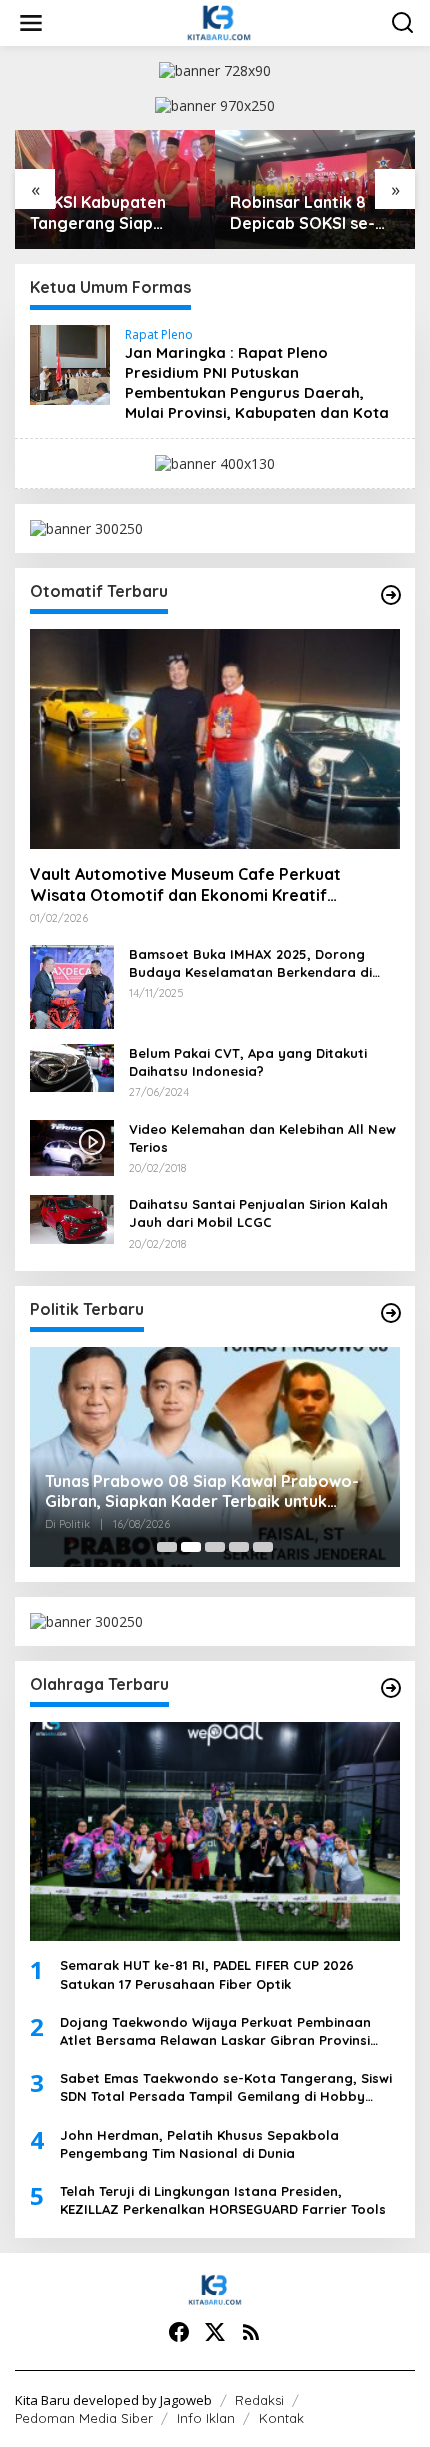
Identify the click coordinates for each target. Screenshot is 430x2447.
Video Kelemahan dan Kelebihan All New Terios (262, 1138)
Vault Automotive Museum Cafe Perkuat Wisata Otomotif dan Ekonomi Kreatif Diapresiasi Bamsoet (185, 885)
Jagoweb (186, 2400)
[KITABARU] (218, 21)
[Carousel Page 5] (263, 1547)
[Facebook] (179, 2332)
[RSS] (251, 2332)
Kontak (281, 2418)
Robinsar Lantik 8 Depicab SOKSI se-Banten (302, 213)
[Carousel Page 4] (239, 1547)
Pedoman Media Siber (84, 2418)
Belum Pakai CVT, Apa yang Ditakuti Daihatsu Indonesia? (248, 1062)
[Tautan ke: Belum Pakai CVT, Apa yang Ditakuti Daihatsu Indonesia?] (72, 1066)
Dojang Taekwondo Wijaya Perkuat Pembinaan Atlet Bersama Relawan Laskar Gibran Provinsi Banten (215, 2031)
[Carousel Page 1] (167, 1547)
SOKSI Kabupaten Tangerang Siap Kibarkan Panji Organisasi (98, 213)
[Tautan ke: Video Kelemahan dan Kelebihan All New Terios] (72, 1145)
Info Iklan (206, 2418)
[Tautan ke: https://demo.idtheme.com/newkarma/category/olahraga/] (391, 1688)
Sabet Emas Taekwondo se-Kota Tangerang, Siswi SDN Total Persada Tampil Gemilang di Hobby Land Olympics (226, 2087)
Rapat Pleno (159, 334)
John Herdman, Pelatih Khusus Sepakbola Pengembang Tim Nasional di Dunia (199, 2144)
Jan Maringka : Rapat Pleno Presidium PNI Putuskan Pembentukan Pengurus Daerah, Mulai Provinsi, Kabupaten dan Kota (257, 382)
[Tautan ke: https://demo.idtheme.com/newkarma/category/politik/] (391, 1313)
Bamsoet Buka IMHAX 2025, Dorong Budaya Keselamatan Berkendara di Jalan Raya (250, 963)
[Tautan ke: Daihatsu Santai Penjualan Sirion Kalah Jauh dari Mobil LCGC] (72, 1217)
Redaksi (259, 2400)
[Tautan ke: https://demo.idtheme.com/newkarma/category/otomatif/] (391, 595)
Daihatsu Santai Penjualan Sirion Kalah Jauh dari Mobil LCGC (258, 1213)
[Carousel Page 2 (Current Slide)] (191, 1547)
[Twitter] (215, 2332)
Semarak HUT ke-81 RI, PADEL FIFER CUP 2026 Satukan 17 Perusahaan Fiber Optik (207, 1974)
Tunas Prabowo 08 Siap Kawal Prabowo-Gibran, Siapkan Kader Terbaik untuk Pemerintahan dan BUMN (202, 1492)
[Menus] (31, 23)
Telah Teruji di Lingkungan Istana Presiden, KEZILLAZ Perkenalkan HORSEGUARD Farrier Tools (223, 2200)
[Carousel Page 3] (215, 1547)
